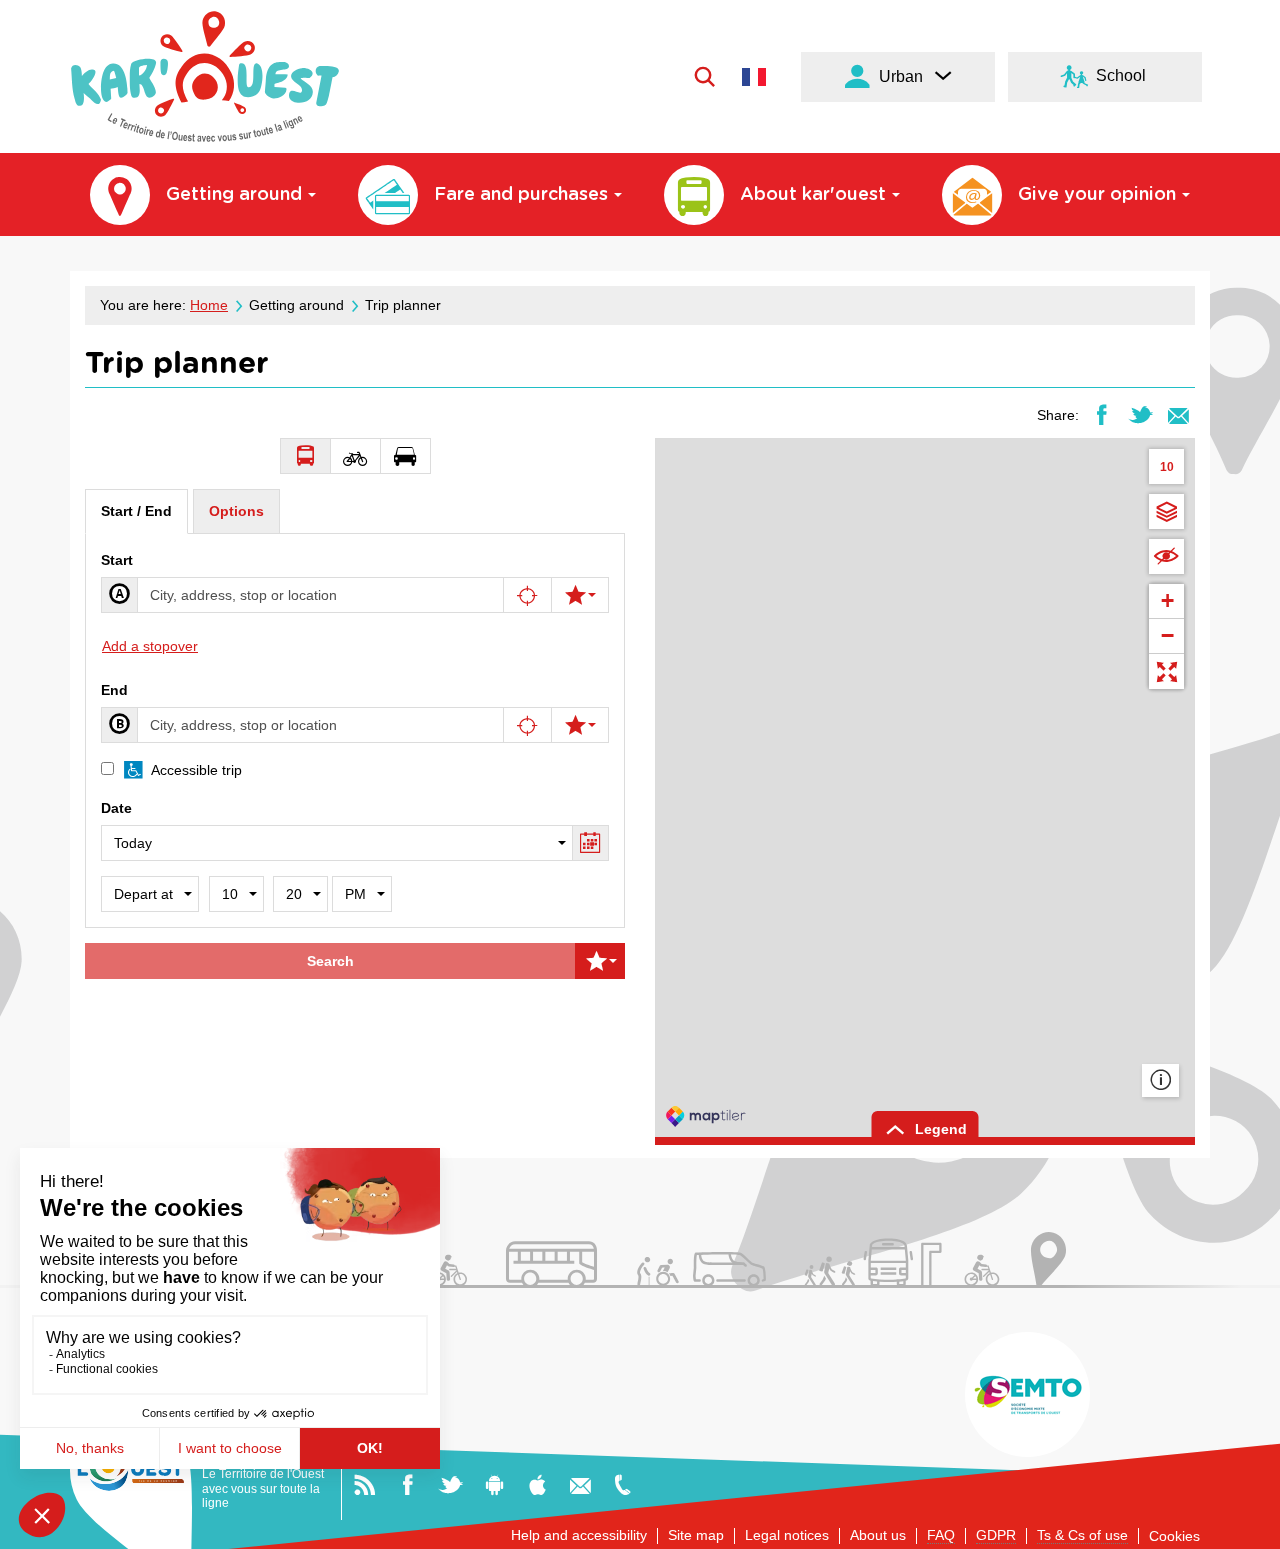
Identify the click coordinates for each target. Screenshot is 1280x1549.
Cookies (1174, 1536)
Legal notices (787, 1535)
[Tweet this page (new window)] (1140, 414)
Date (116, 808)
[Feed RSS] (364, 1484)
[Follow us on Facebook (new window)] (407, 1484)
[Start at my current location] (528, 595)
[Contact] (580, 1484)
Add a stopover (150, 646)
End (114, 690)
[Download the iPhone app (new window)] (537, 1484)
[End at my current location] (528, 725)
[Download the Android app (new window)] (494, 1484)
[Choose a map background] (1166, 511)
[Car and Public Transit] (406, 456)
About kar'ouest (813, 195)
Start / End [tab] (136, 511)
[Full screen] (1166, 671)
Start (117, 560)
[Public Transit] (305, 456)
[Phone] (622, 1484)
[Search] (704, 76)
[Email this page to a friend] (1178, 414)
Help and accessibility (579, 1535)
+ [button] (1167, 600)
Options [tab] (236, 511)
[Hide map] (1166, 556)
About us (878, 1535)
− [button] (1167, 635)
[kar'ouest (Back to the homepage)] (205, 76)
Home (209, 305)
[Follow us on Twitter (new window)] (450, 1484)
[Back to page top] (1241, 1525)
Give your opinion (1097, 195)
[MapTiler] (706, 1116)
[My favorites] (580, 595)
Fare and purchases (521, 195)
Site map (696, 1535)
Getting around (234, 195)
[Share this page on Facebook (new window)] (1101, 414)
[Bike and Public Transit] (356, 456)
